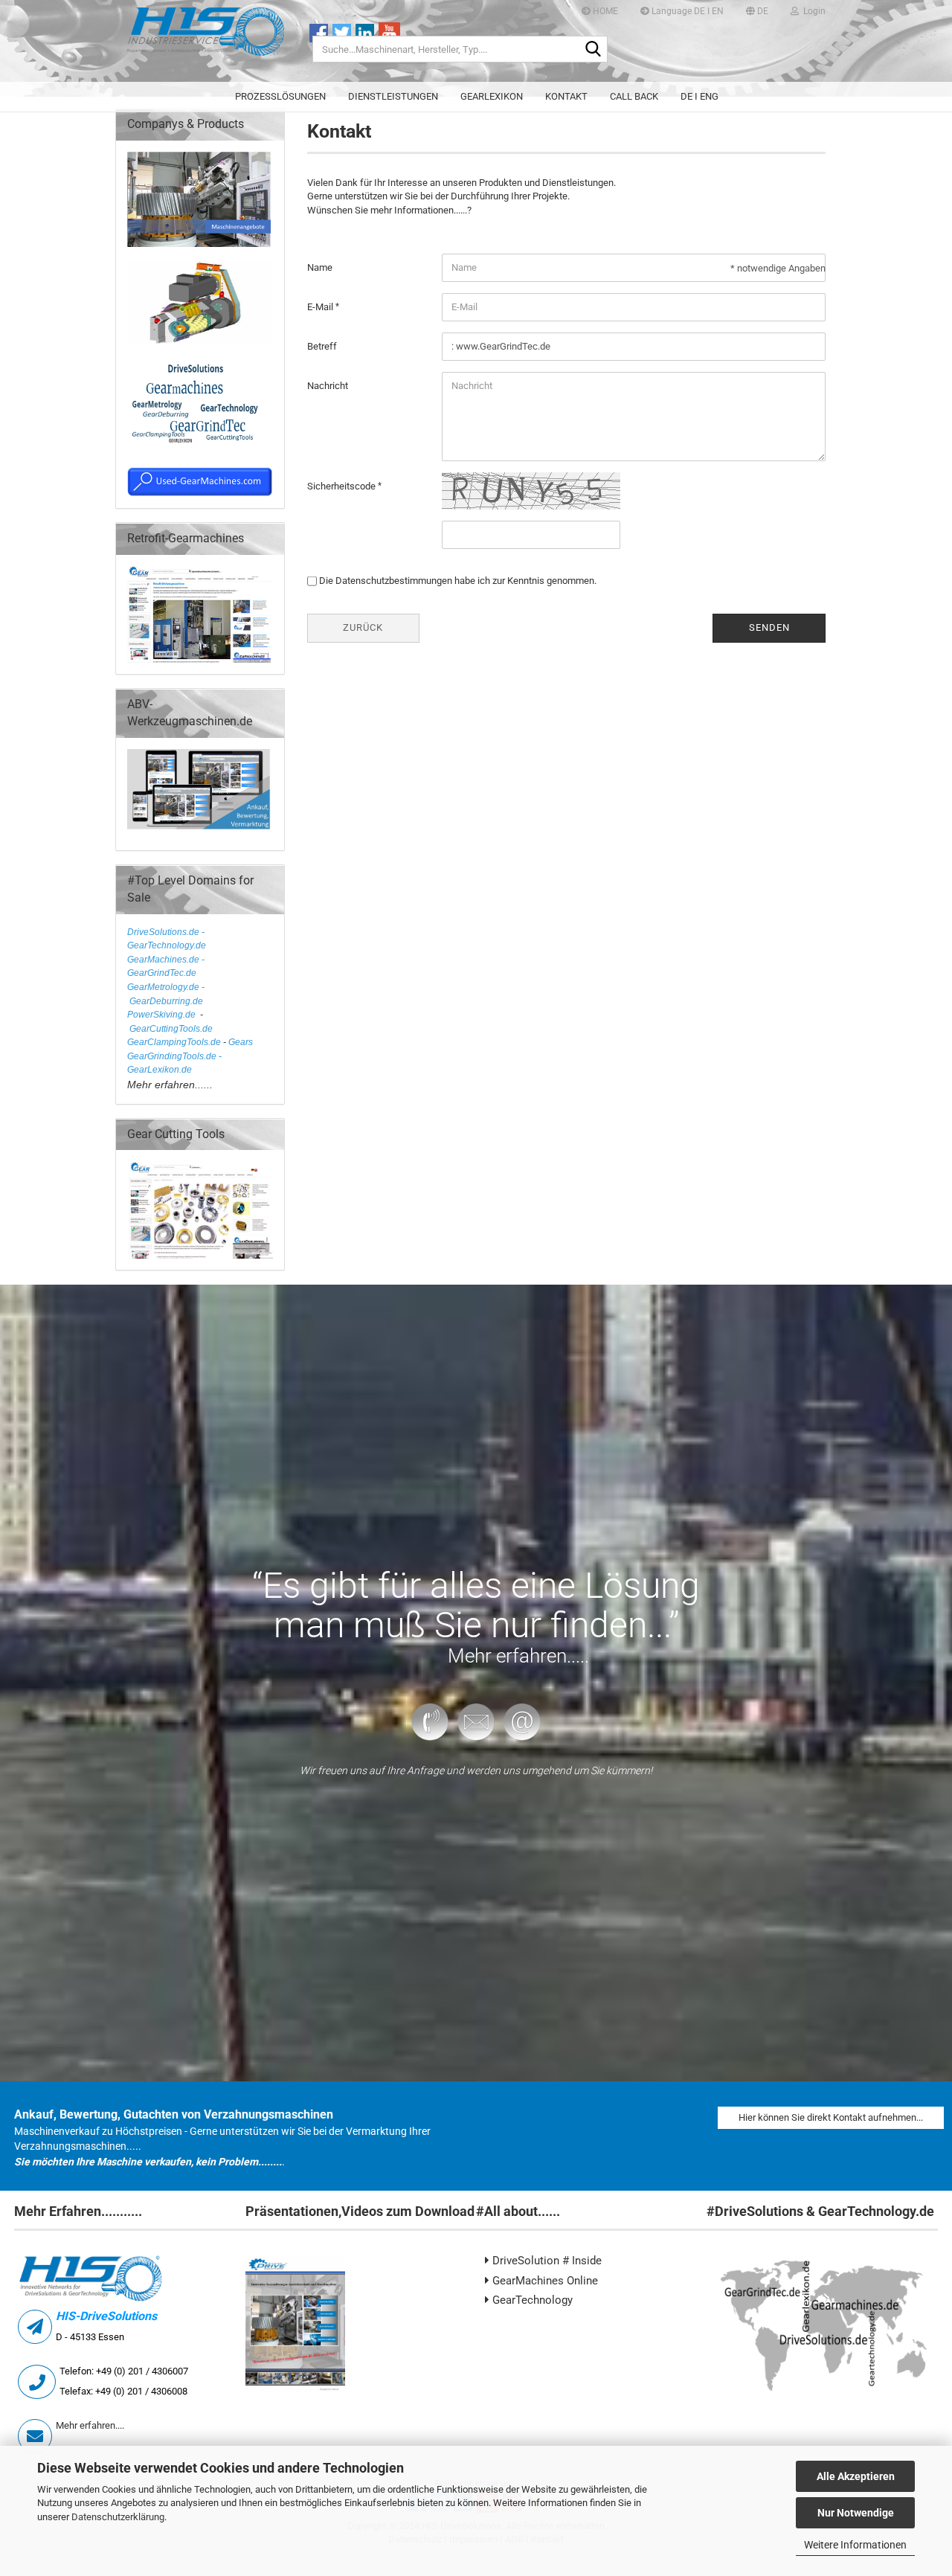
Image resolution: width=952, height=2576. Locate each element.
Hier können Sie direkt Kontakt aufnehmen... (831, 2117)
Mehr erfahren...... (170, 1085)
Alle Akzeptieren (856, 2476)
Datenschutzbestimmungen (394, 581)
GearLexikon (492, 96)
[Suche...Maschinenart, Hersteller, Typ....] (594, 50)
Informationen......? (433, 210)
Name (320, 267)
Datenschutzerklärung (118, 2517)
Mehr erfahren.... (90, 2425)
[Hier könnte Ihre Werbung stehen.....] (200, 614)
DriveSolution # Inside (546, 2261)
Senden (769, 627)
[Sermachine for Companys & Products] (199, 405)
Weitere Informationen (855, 2545)
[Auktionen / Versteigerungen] (199, 198)
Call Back (634, 96)
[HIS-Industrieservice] (206, 41)
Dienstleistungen (393, 96)
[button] (757, 11)
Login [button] (812, 11)
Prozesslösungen (280, 96)
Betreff (322, 346)
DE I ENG (699, 96)
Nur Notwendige (856, 2513)
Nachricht (328, 386)
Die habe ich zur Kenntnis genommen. (458, 581)
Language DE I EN (686, 11)
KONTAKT (566, 96)
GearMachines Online (544, 2281)
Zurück (363, 627)
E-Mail (321, 307)
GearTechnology (531, 2300)
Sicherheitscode (342, 486)
